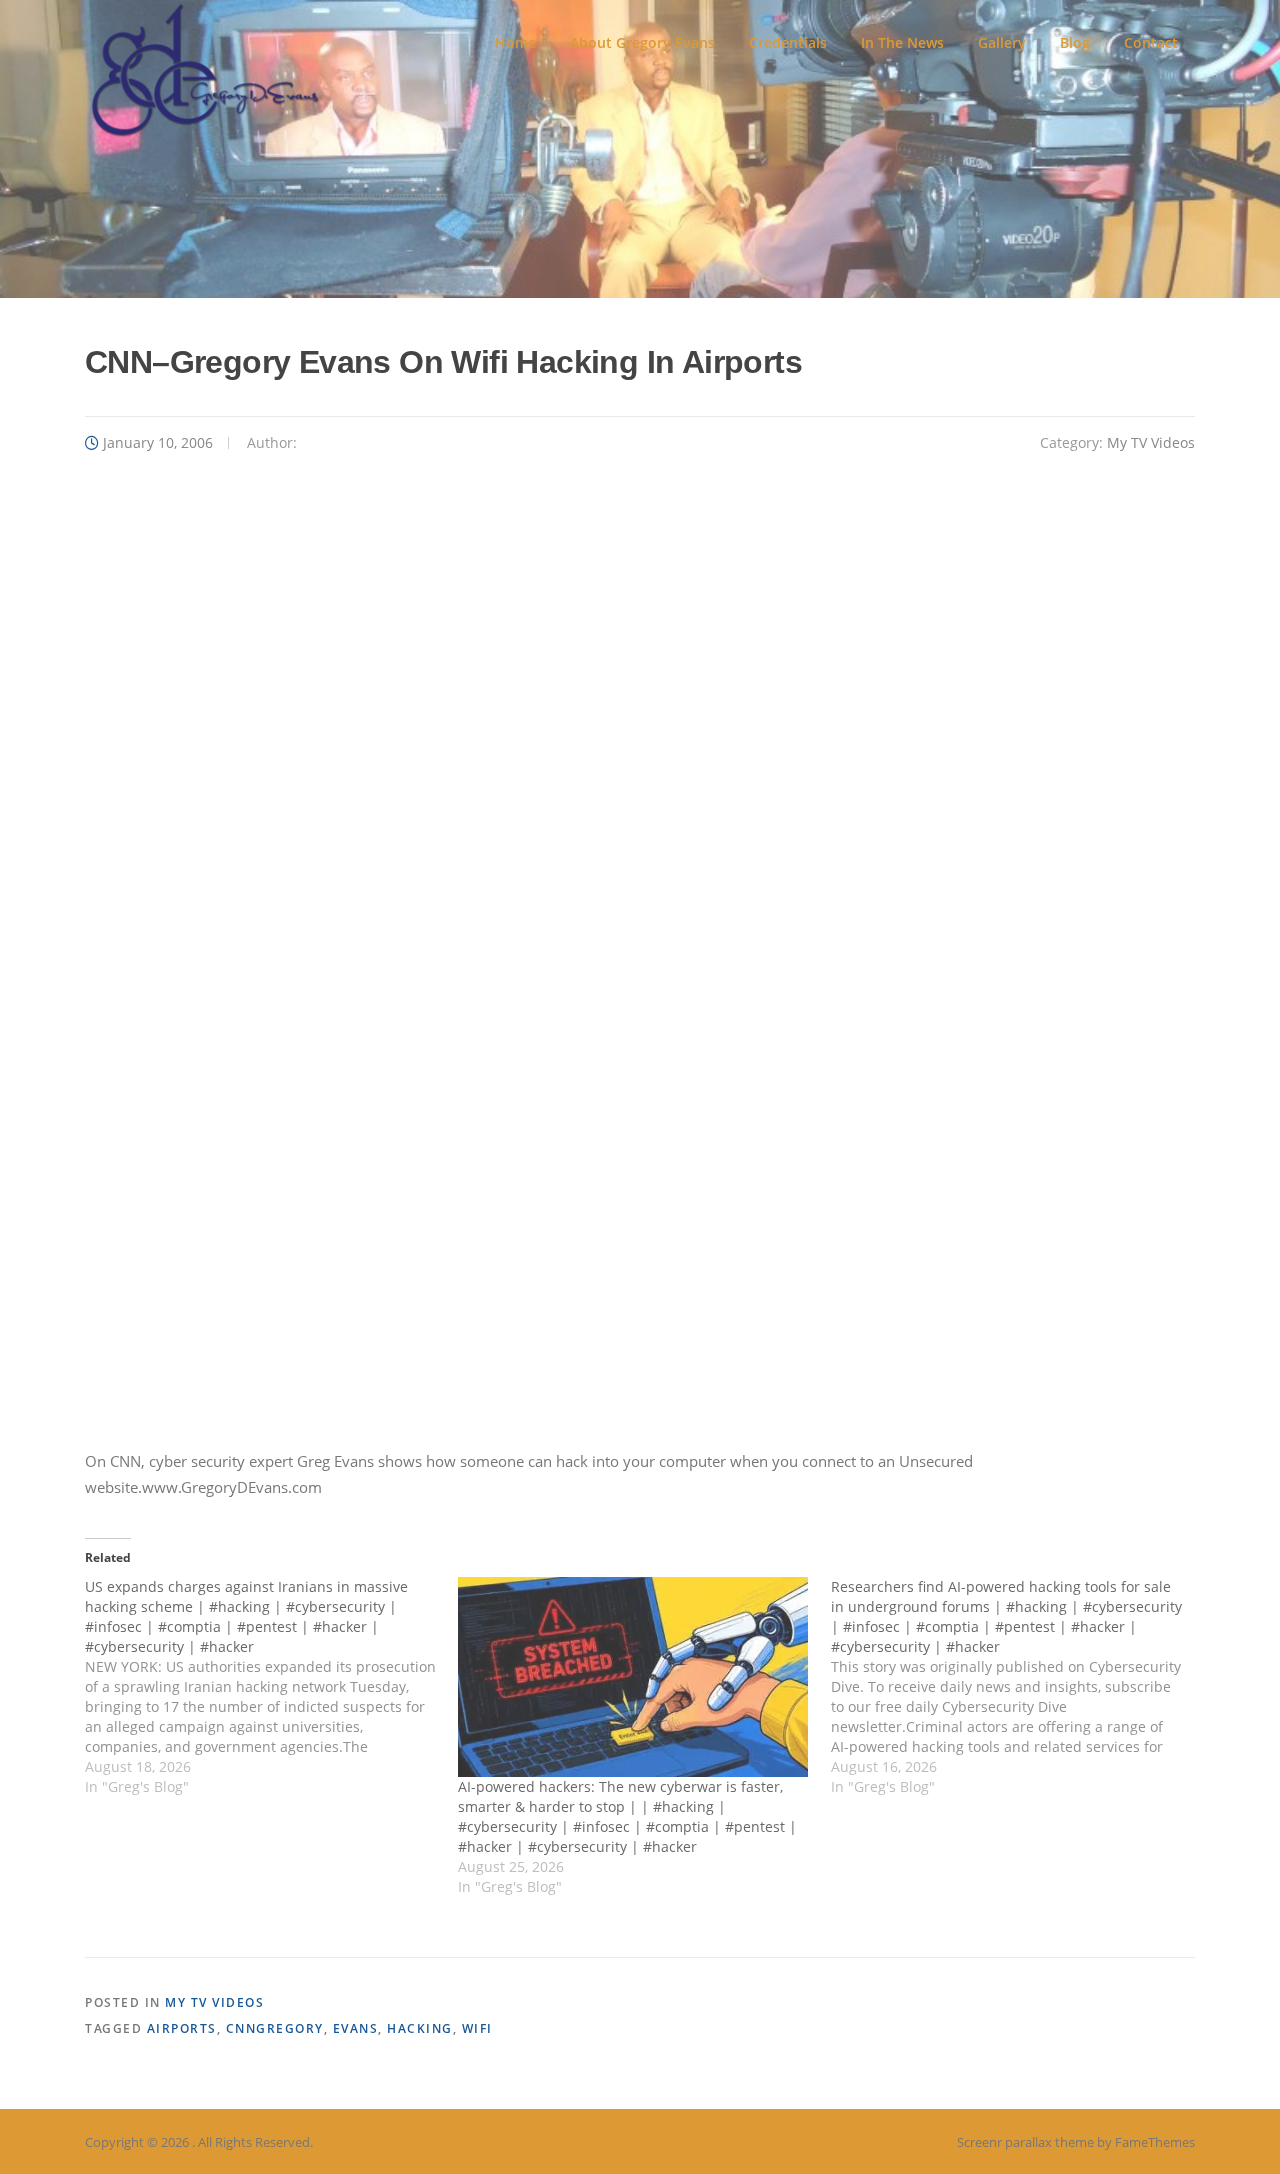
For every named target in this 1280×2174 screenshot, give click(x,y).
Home (515, 42)
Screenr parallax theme (1025, 2142)
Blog (1075, 42)
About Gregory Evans (642, 42)
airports (182, 2028)
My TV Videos (1151, 442)
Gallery (1002, 42)
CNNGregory (275, 2028)
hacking (420, 2028)
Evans (356, 2028)
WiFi (477, 2028)
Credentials (788, 42)
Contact (1151, 42)
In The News (902, 42)
